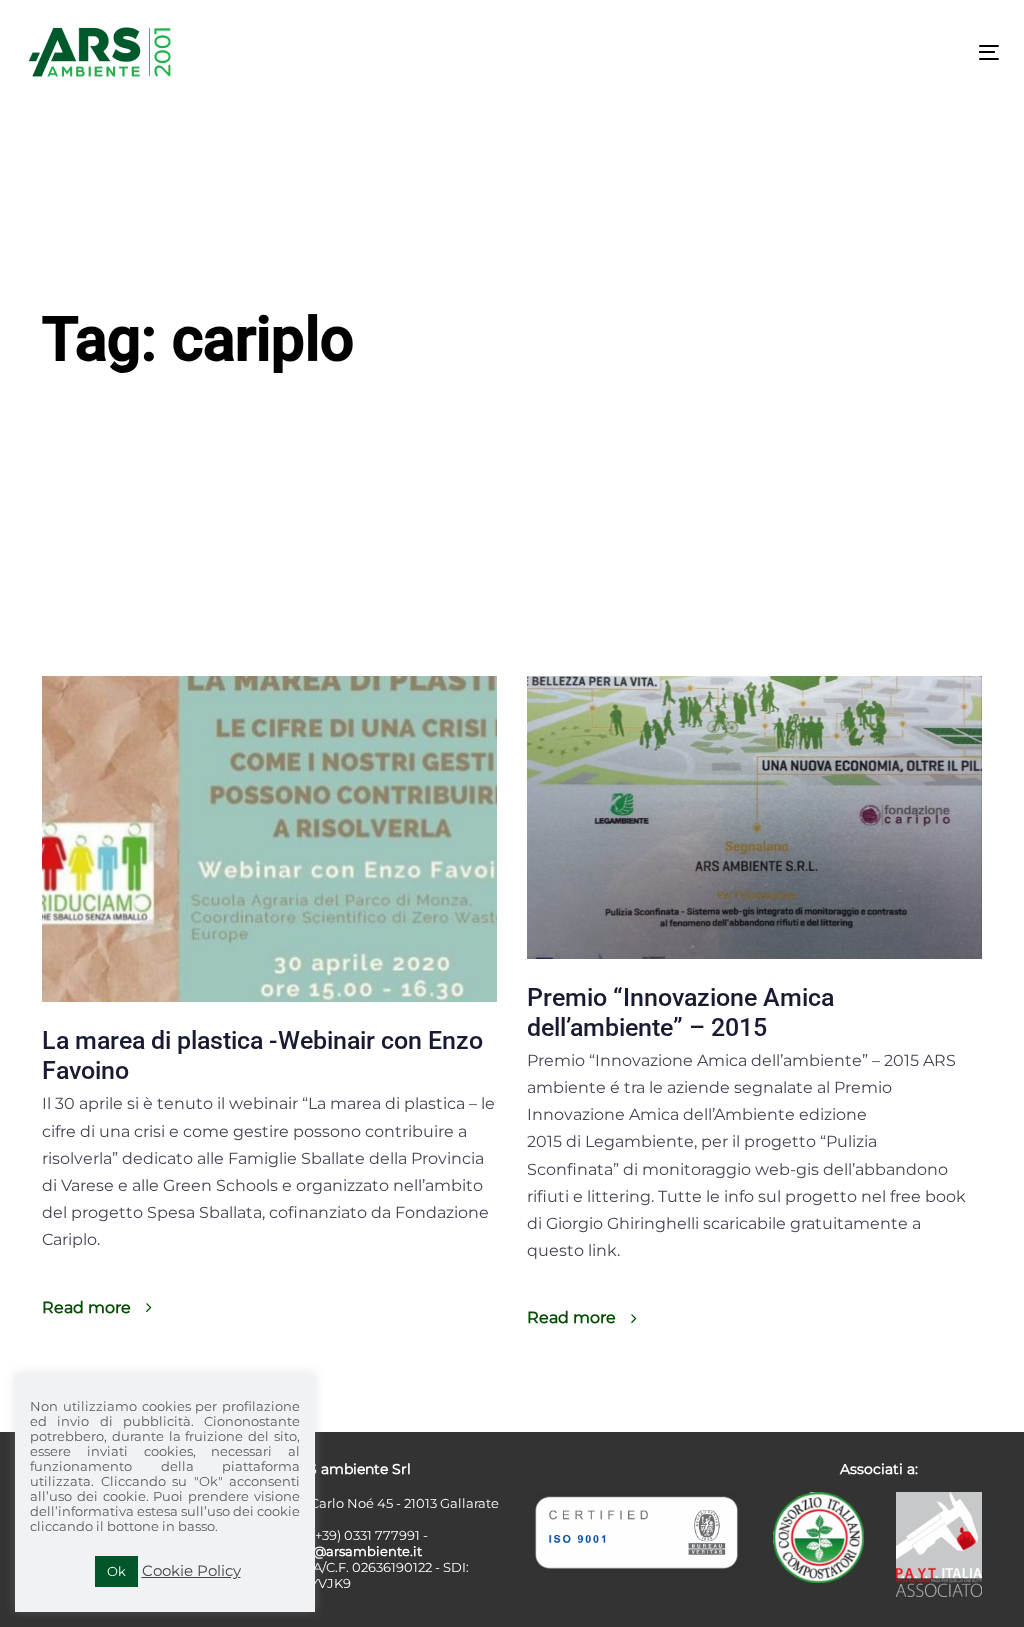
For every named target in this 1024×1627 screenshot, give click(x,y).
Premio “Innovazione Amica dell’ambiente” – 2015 (680, 1012)
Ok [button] (116, 1571)
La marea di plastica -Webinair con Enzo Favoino (262, 1055)
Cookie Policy (191, 1570)
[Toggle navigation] (836, 52)
